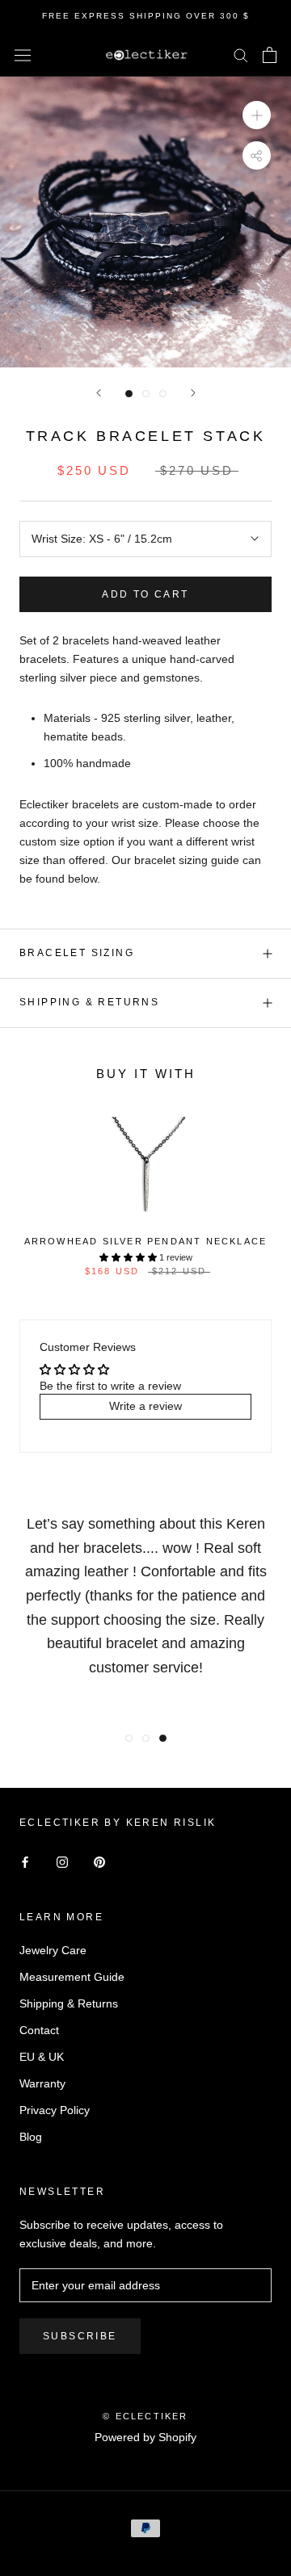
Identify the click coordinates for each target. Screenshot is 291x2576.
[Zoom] (257, 115)
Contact (39, 2030)
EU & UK (42, 2057)
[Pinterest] (99, 1862)
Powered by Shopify (145, 2437)
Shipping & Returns (89, 1002)
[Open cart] (270, 55)
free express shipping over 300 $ (146, 16)
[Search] (241, 55)
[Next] (193, 393)
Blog (31, 2137)
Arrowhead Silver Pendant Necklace (146, 1241)
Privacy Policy (55, 2110)
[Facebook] (25, 1862)
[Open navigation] (23, 55)
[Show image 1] (129, 394)
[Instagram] (62, 1862)
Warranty (42, 2083)
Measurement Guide (72, 1977)
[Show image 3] (163, 394)
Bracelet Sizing (77, 953)
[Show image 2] (146, 394)
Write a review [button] (145, 1406)
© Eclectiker (145, 2416)
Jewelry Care (53, 1950)
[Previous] (99, 393)
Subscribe (80, 2336)
